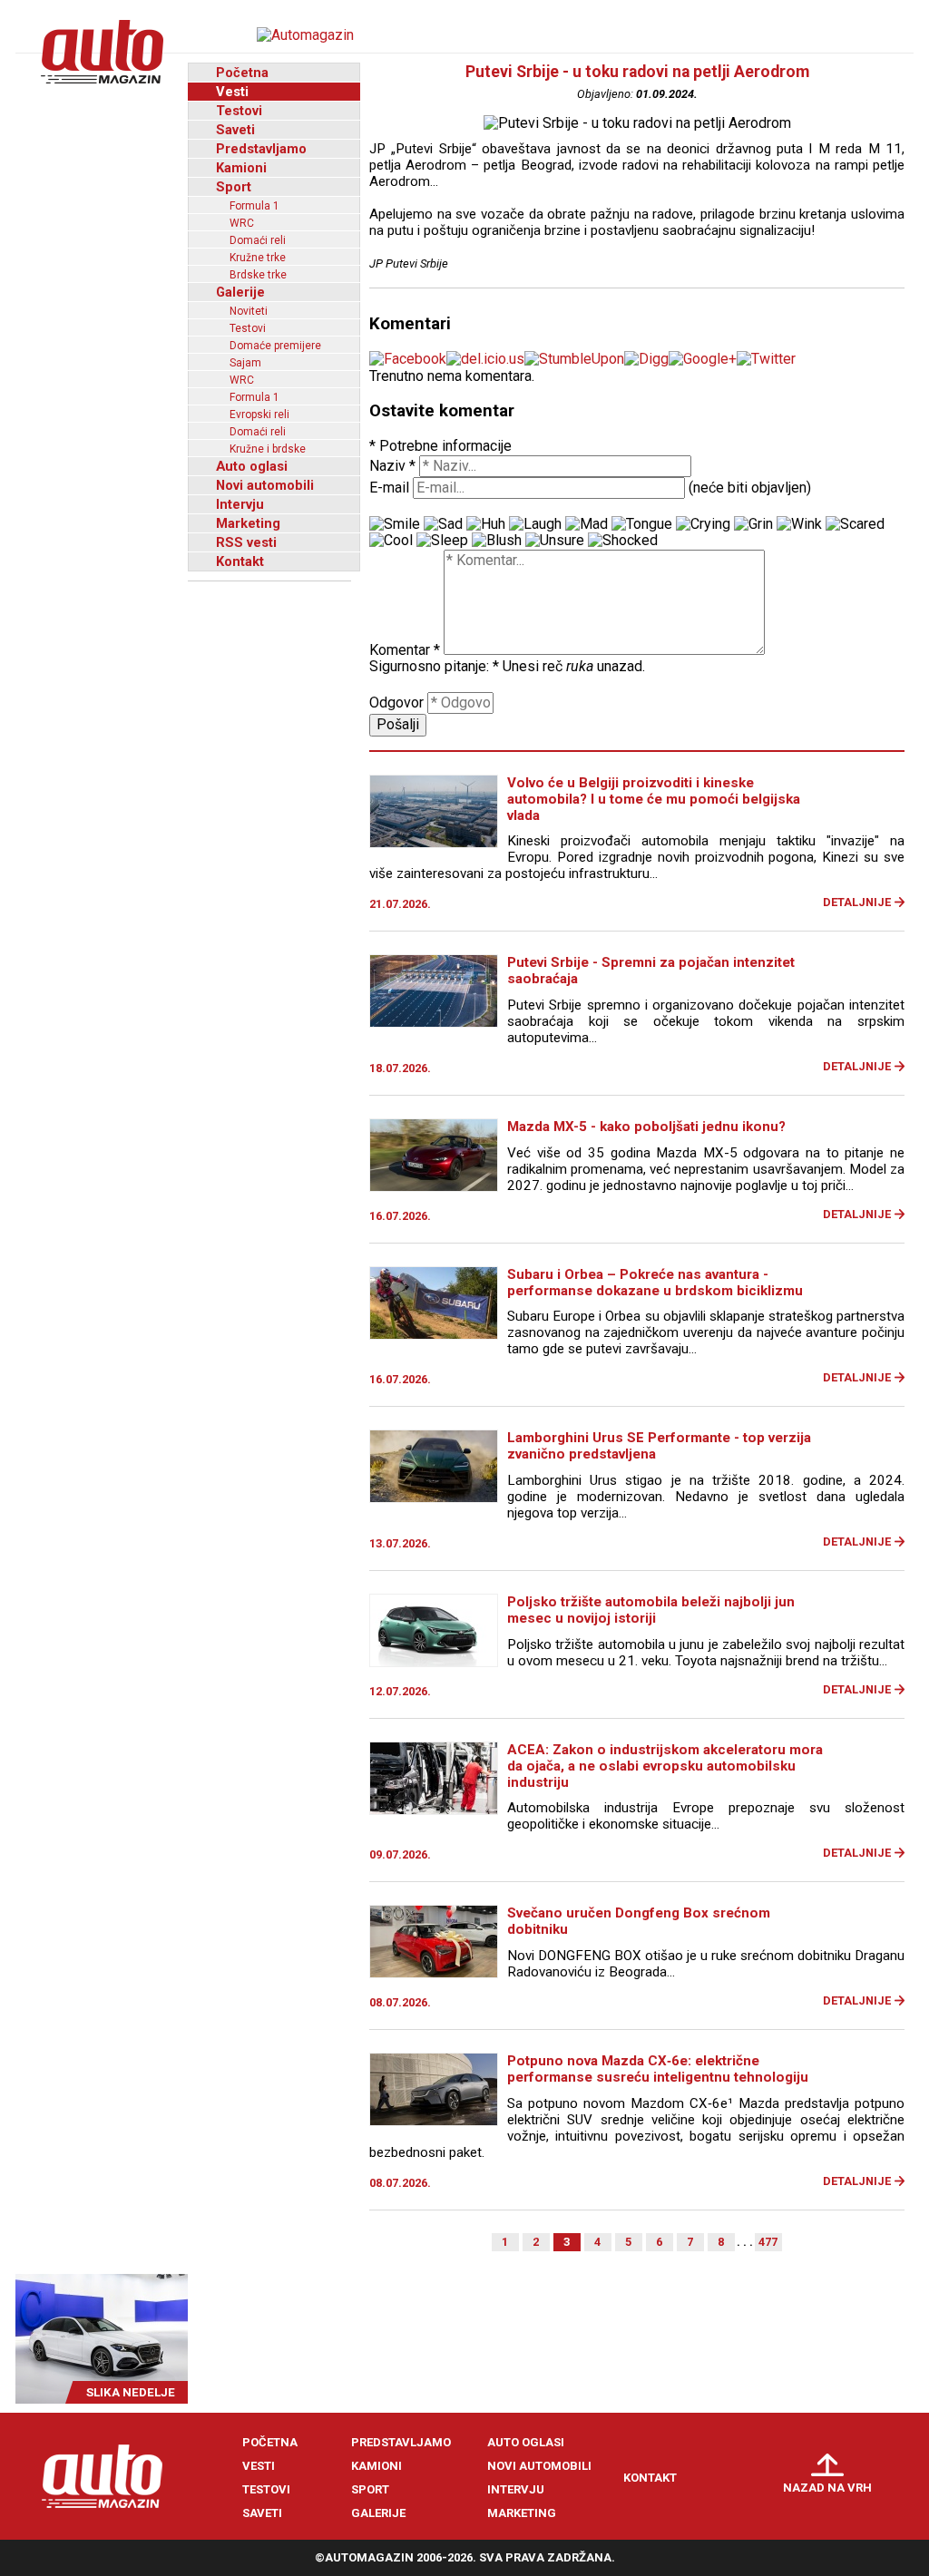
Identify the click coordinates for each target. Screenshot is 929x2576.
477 (768, 2242)
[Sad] (443, 524)
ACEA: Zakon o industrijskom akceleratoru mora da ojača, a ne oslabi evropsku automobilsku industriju (665, 1766)
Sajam (245, 363)
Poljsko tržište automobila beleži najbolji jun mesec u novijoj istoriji (651, 1610)
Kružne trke (258, 258)
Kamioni (241, 168)
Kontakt (240, 561)
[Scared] (855, 524)
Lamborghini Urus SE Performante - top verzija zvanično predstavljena (659, 1446)
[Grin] (753, 524)
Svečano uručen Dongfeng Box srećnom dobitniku (639, 1921)
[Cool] (391, 541)
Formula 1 (254, 206)
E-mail (389, 488)
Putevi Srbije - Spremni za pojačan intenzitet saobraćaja (651, 971)
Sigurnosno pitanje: (434, 666)
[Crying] (703, 524)
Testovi (239, 111)
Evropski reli (259, 415)
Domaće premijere (275, 346)
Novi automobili (265, 485)
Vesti (232, 92)
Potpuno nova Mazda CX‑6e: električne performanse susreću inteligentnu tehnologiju (658, 2069)
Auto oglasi (252, 466)
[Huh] (486, 524)
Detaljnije (857, 902)
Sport (234, 187)
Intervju (240, 504)
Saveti (235, 130)
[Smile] (395, 524)
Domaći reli (258, 240)
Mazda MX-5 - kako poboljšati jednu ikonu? (646, 1127)
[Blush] (497, 541)
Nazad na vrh (827, 2488)
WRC (242, 223)
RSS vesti (246, 542)
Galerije (240, 292)
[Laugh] (535, 524)
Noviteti (249, 311)
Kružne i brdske (268, 449)
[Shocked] (623, 541)
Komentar (405, 650)
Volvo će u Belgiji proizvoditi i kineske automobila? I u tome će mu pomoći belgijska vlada (654, 799)
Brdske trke (258, 275)
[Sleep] (442, 541)
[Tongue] (642, 524)
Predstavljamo (261, 149)
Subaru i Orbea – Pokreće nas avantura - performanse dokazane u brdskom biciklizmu (655, 1283)
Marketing (248, 523)
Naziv (392, 466)
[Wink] (799, 524)
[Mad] (587, 524)
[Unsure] (555, 541)
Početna (242, 73)
